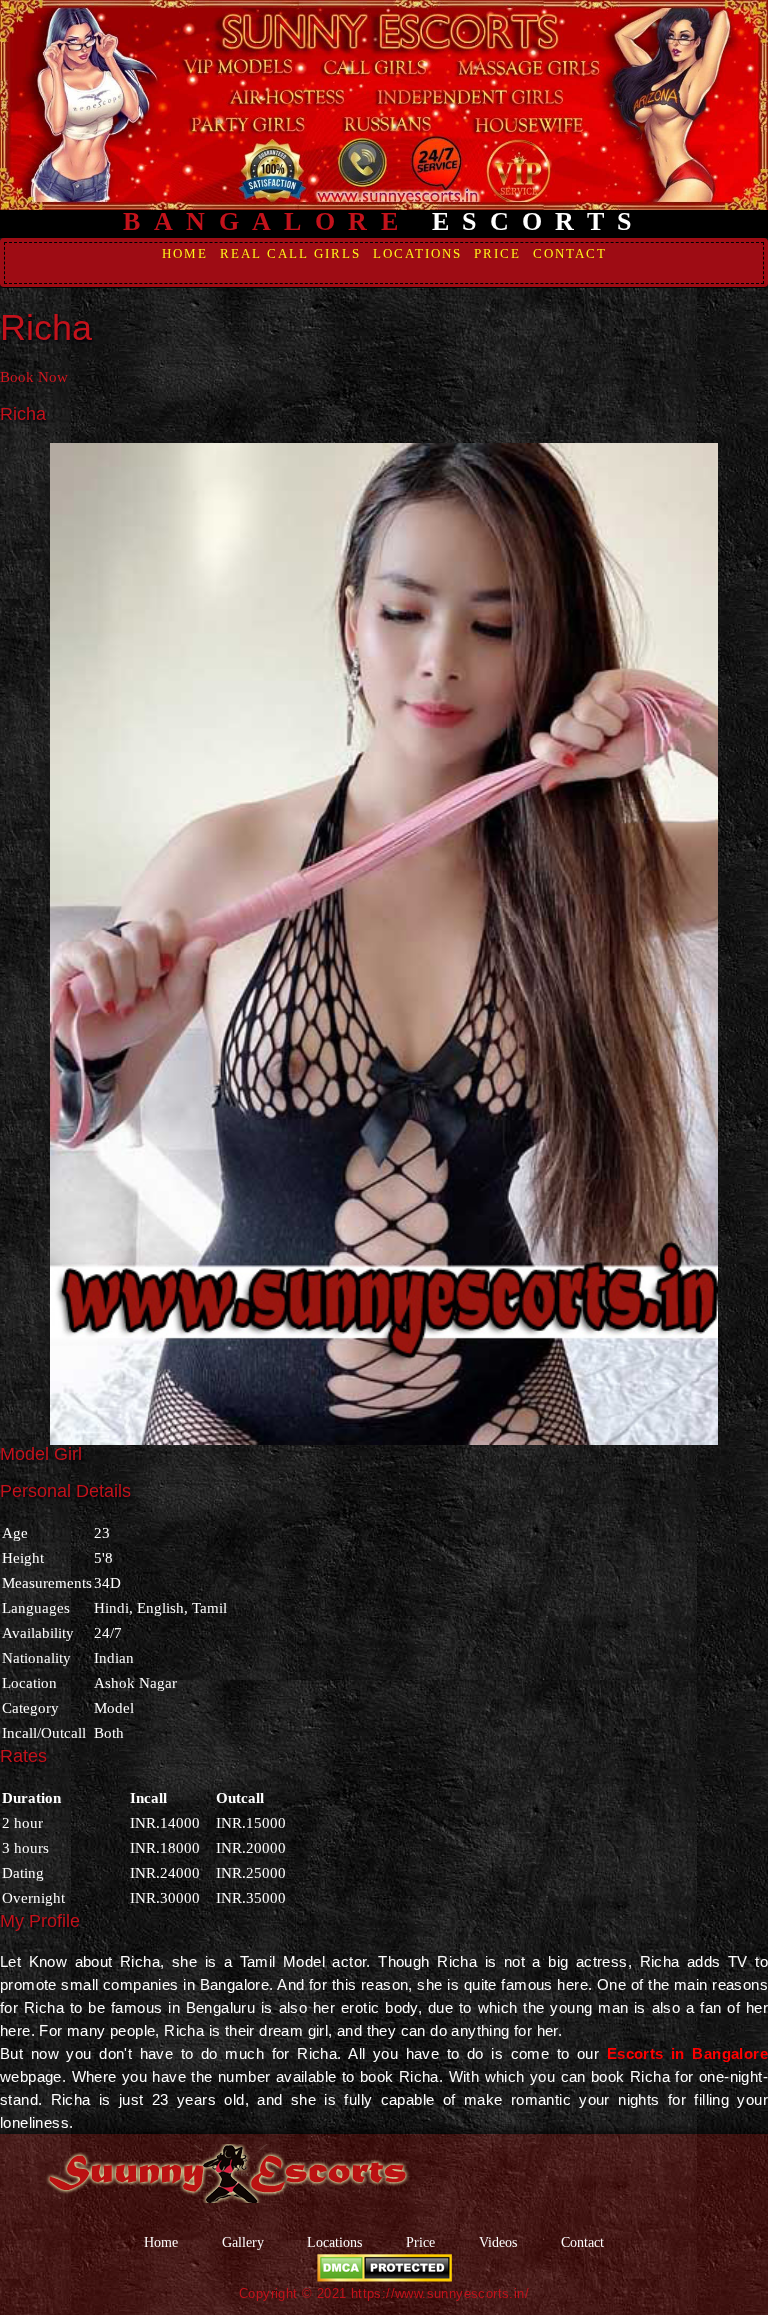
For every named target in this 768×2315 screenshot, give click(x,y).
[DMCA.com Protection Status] (384, 2266)
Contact (570, 253)
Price (497, 253)
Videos (500, 2242)
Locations (417, 253)
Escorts (384, 221)
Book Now (34, 377)
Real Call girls (290, 253)
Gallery (243, 2242)
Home (185, 253)
